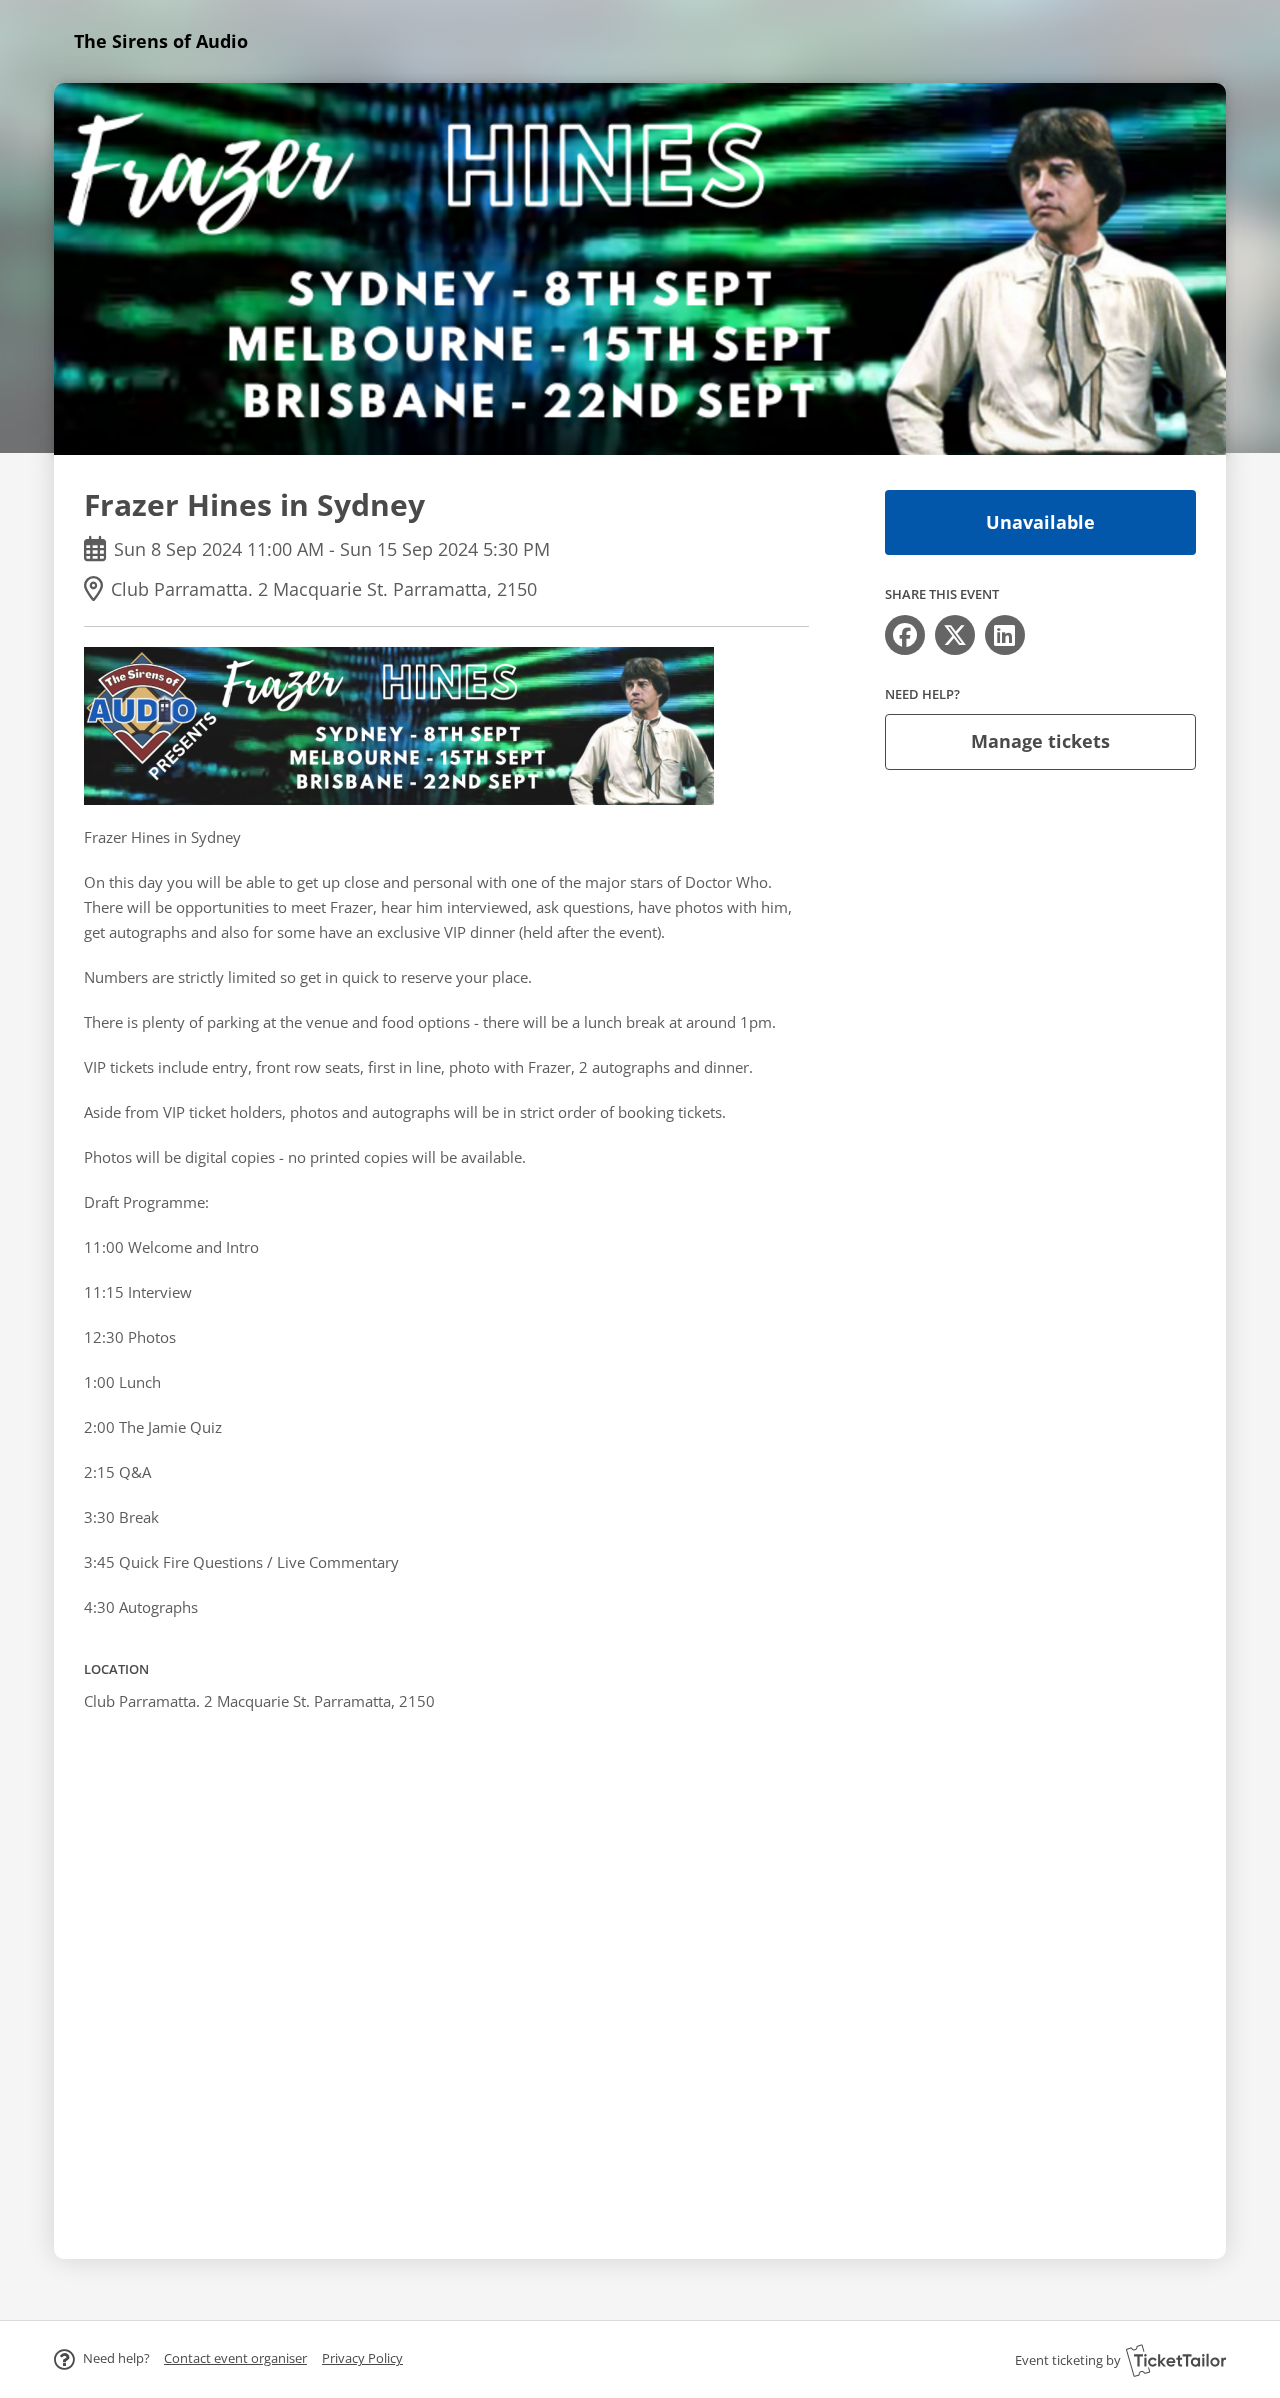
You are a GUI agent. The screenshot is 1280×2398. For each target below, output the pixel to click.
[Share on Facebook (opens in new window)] (905, 635)
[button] (235, 2358)
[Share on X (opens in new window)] (955, 635)
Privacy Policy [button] (362, 2358)
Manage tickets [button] (1040, 741)
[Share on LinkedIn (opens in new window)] (1005, 635)
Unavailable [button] (1040, 522)
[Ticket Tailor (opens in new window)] (1176, 2360)
